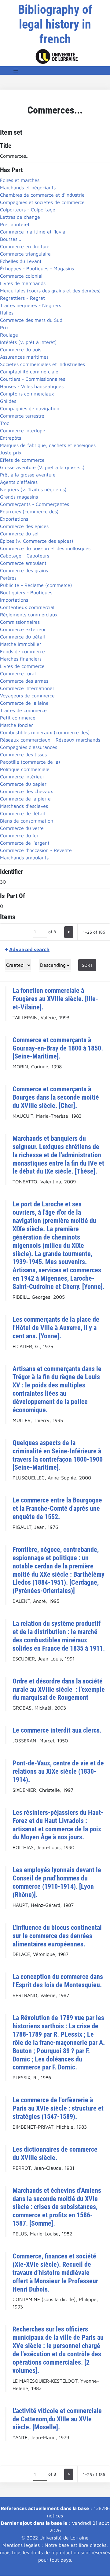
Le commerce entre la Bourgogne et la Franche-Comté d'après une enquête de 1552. (57, 1508)
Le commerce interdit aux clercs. (57, 1730)
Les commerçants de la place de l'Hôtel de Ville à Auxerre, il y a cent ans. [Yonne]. (56, 1328)
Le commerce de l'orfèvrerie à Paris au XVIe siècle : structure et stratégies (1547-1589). (58, 2108)
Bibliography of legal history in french (55, 24)
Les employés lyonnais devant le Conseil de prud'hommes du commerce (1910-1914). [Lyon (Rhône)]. (57, 1882)
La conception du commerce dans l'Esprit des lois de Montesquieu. (58, 1981)
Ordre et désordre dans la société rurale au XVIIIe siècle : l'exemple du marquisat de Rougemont (59, 1689)
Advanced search (29, 949)
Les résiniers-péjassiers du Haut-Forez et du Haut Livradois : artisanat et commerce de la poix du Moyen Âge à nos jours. (58, 1825)
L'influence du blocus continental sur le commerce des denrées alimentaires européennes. (57, 1936)
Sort (87, 965)
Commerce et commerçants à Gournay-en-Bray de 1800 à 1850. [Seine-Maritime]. (58, 1048)
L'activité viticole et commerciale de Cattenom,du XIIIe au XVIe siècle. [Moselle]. (57, 2419)
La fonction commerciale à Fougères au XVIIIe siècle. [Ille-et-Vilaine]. (55, 999)
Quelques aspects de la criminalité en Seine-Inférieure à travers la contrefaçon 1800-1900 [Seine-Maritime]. (58, 1455)
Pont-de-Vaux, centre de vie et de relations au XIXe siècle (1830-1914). (58, 1771)
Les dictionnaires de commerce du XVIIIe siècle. (55, 2153)
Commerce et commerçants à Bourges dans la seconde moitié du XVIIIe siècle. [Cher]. (56, 1097)
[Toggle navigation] (16, 71)
